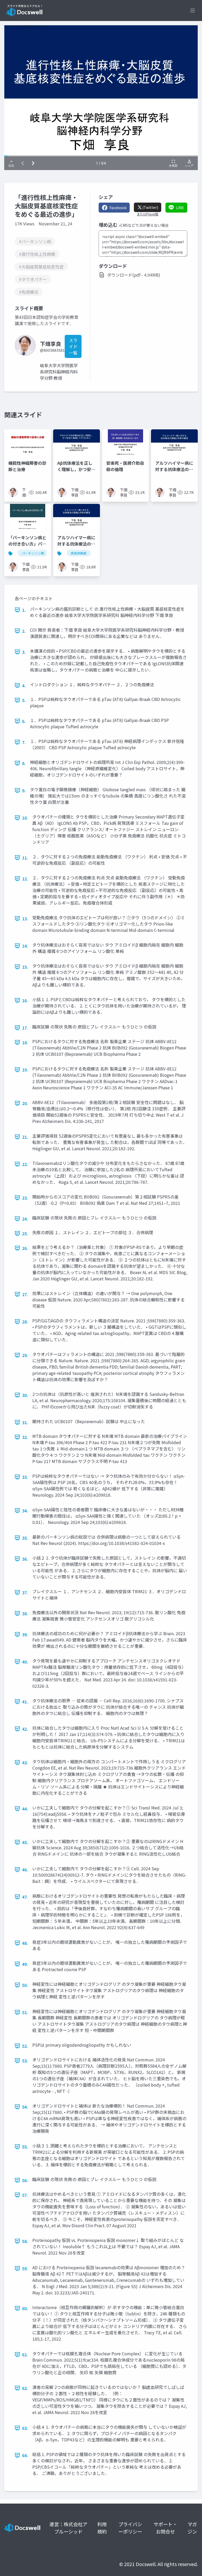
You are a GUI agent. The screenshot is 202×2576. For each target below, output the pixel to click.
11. (25, 858)
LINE (180, 208)
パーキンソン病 (33, 553)
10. (25, 818)
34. (25, 1511)
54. (25, 2107)
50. (25, 1985)
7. (24, 742)
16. (25, 1000)
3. (24, 652)
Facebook (118, 208)
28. (25, 1322)
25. (25, 1233)
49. (25, 1964)
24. (25, 1219)
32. (25, 1437)
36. (25, 1559)
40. (25, 1662)
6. (24, 721)
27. (25, 1294)
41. (25, 1702)
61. (25, 2355)
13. (25, 919)
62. (25, 2388)
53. (25, 2061)
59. (25, 2268)
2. (24, 631)
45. (25, 1842)
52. (25, 2046)
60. (25, 2308)
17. (25, 1028)
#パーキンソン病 (35, 241)
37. (25, 1592)
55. (25, 2147)
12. (25, 879)
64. (25, 2455)
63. (25, 2428)
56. (25, 2180)
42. (25, 1729)
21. (25, 1137)
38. (25, 1613)
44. (25, 1809)
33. (25, 1477)
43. (25, 1762)
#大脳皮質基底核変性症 (41, 267)
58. (25, 2241)
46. (25, 1870)
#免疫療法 (29, 292)
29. (25, 1355)
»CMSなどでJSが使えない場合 (144, 225)
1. (24, 610)
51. (25, 2012)
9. (24, 790)
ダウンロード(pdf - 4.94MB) (134, 275)
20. (25, 1103)
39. (25, 1634)
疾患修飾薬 (79, 553)
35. (25, 1538)
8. (24, 763)
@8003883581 (52, 350)
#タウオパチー (33, 279)
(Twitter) (150, 207)
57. (25, 2195)
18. (25, 1042)
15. (25, 967)
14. (25, 946)
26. (25, 1248)
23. (25, 1198)
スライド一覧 (73, 346)
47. (25, 1897)
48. (25, 1943)
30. (25, 1395)
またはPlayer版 (148, 214)
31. (25, 1422)
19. (25, 1070)
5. (24, 700)
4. (24, 685)
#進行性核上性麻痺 (37, 254)
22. (25, 1164)
